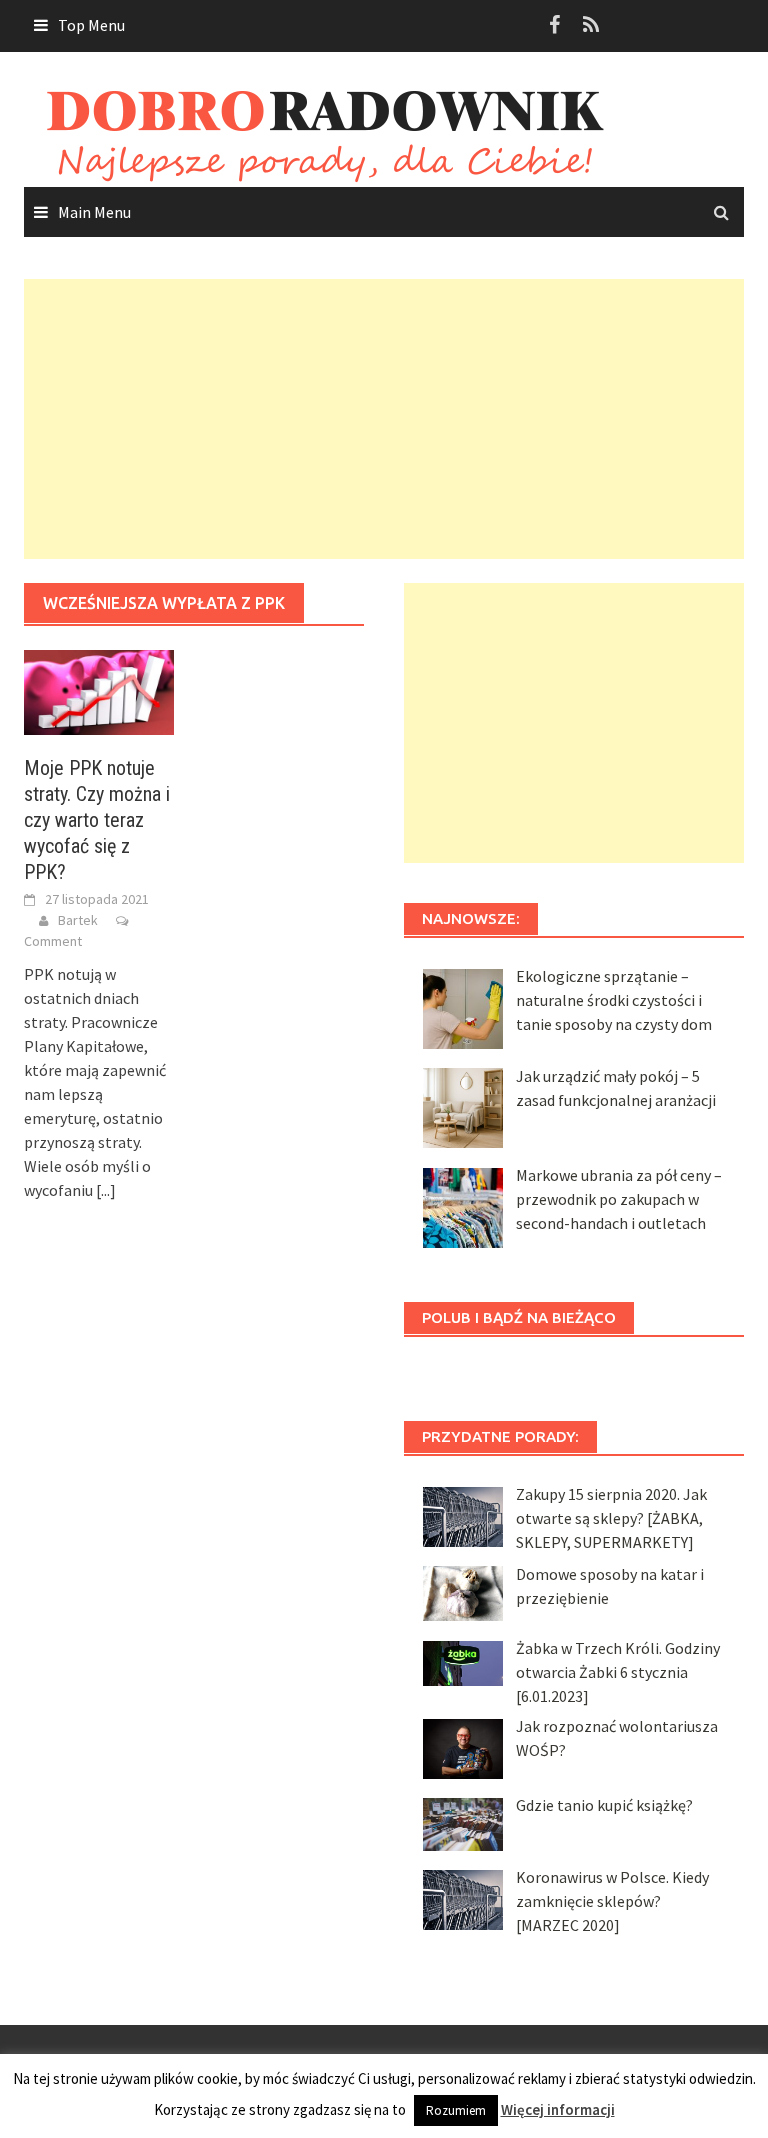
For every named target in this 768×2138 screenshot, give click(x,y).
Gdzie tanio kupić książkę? (604, 1805)
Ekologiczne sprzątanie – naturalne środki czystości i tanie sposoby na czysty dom (614, 1000)
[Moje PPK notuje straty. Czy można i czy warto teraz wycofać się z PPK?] (99, 690)
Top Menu (91, 25)
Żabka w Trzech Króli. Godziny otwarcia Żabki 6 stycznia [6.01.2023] (618, 1672)
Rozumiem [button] (456, 2110)
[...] (106, 1190)
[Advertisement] (384, 419)
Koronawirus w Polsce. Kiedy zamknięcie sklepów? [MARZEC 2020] (612, 1901)
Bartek (78, 920)
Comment (53, 941)
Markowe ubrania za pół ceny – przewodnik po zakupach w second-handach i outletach (619, 1199)
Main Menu (94, 212)
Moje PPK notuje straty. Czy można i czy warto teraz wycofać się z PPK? (97, 820)
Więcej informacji (558, 2109)
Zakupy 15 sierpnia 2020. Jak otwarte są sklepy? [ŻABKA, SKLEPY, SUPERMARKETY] (611, 1518)
